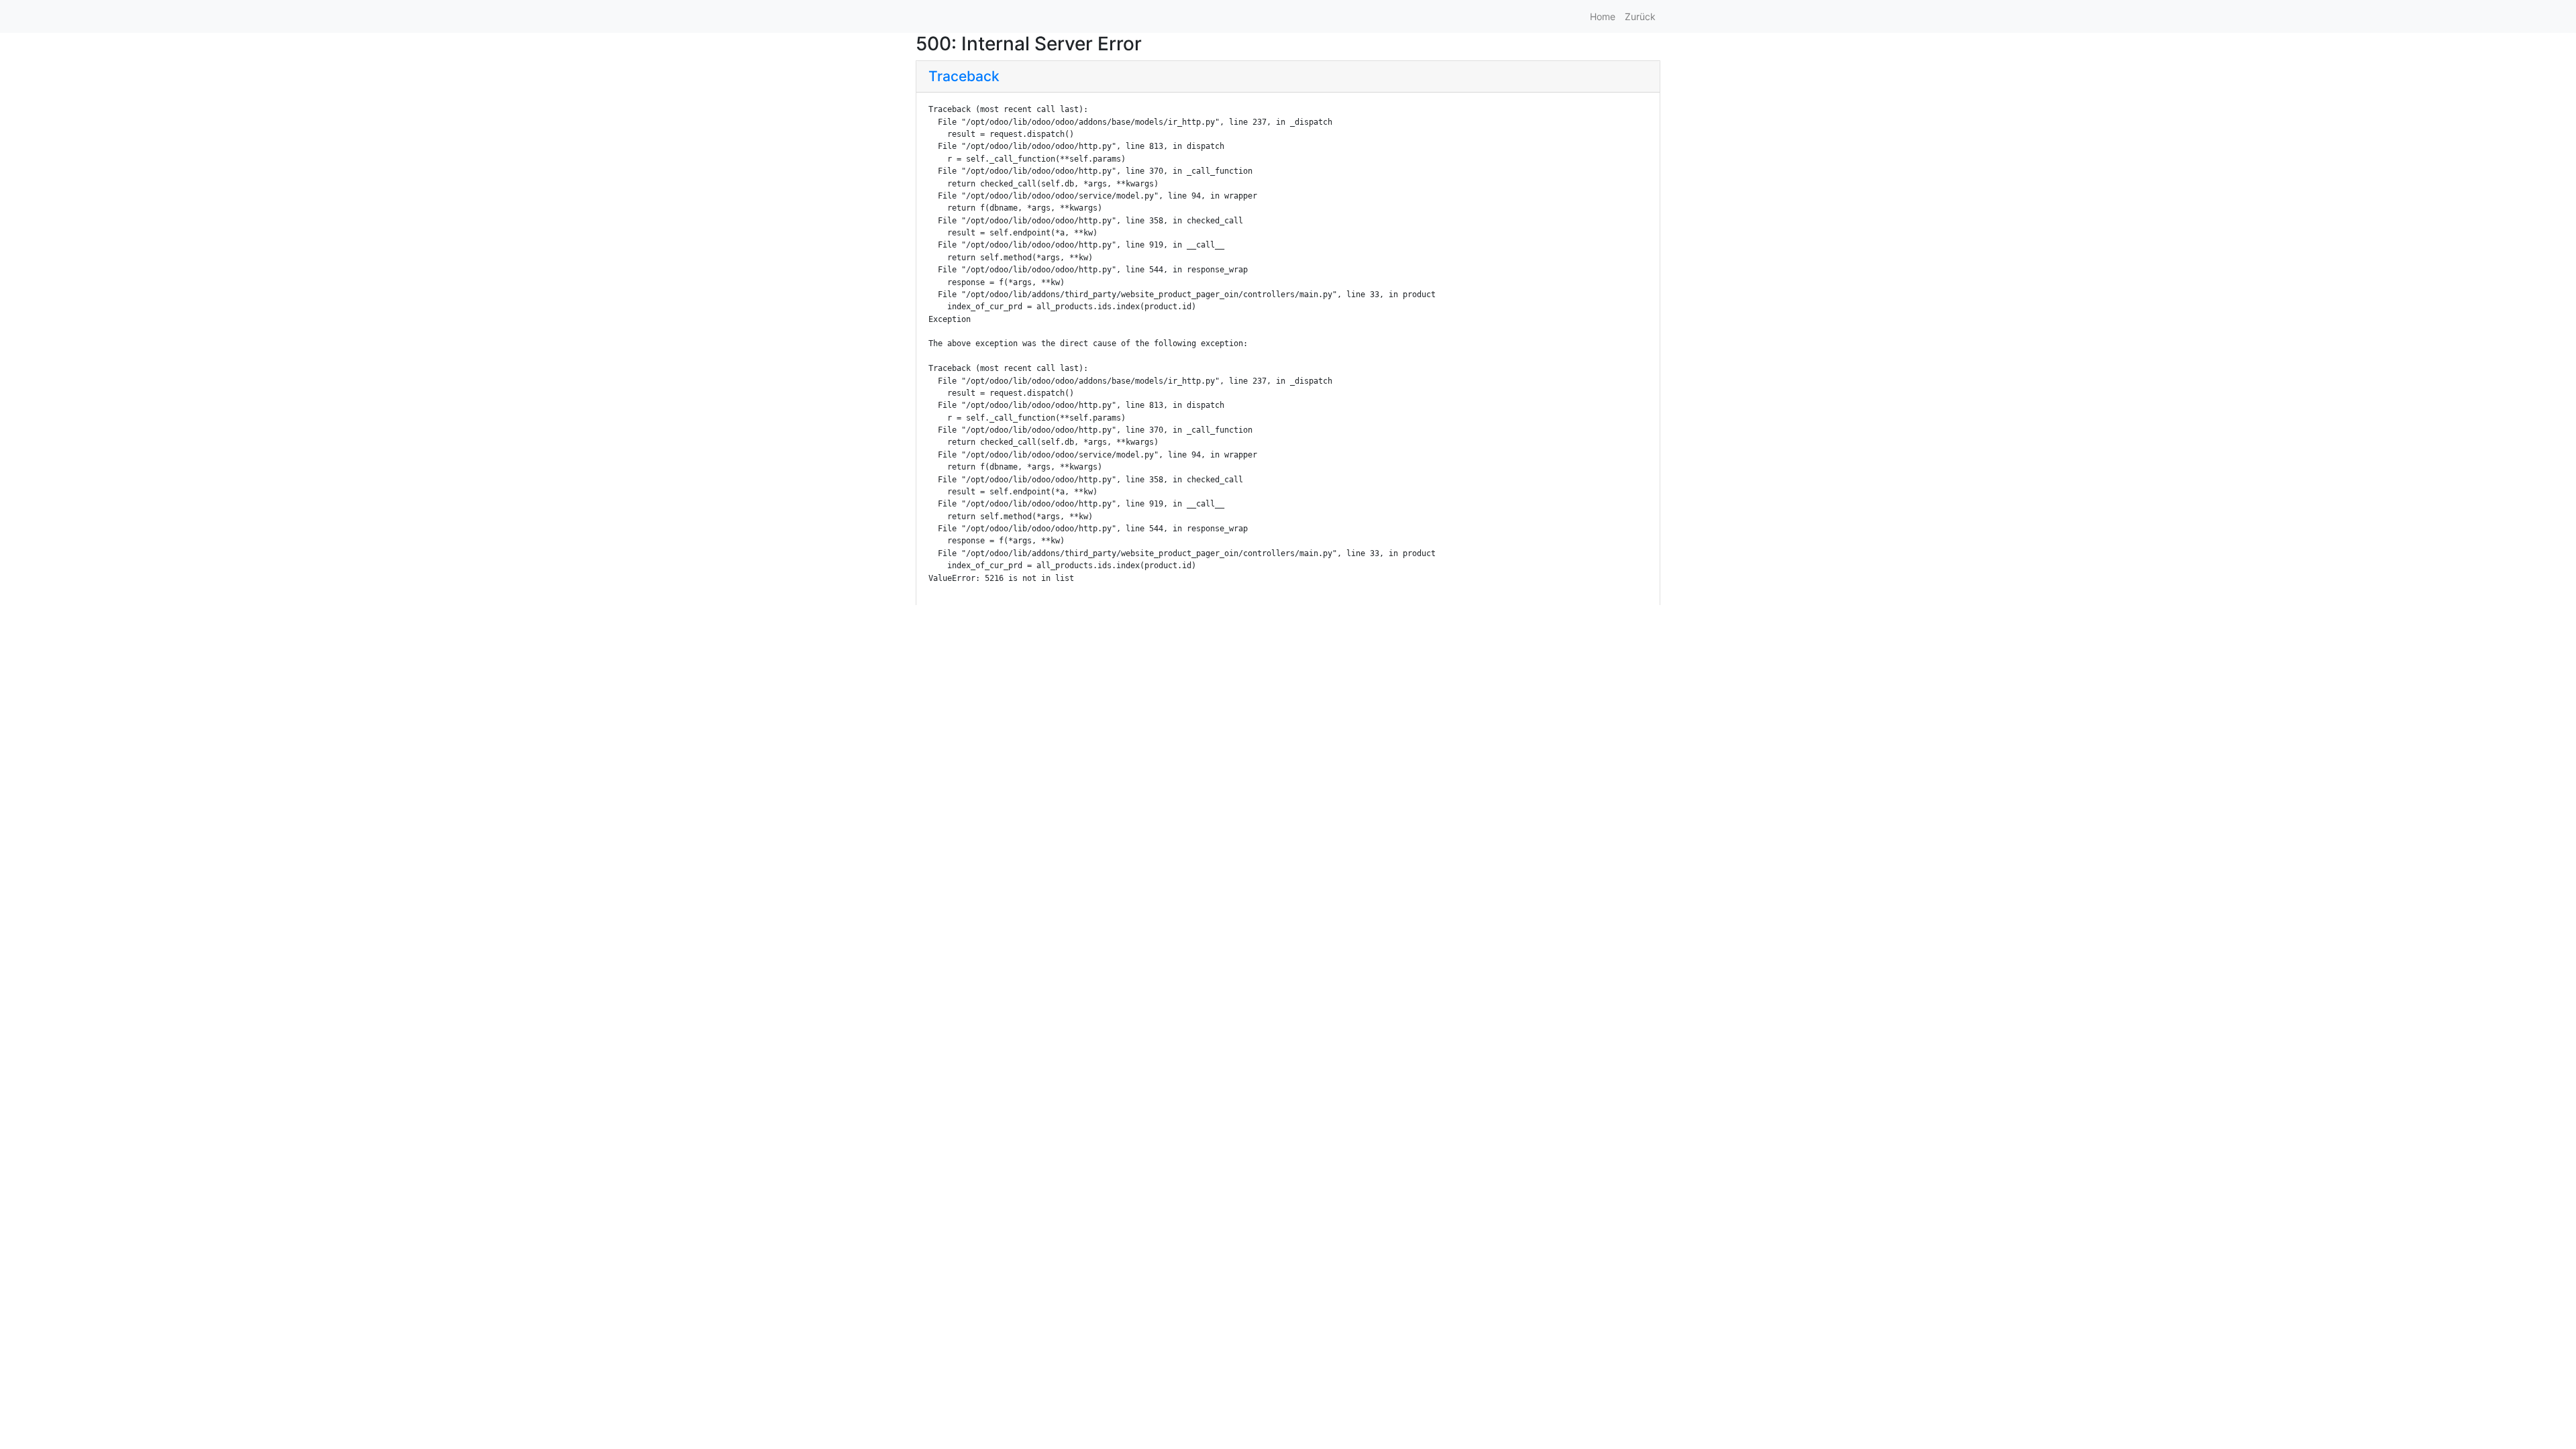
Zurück (1640, 16)
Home (1603, 16)
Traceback (964, 76)
